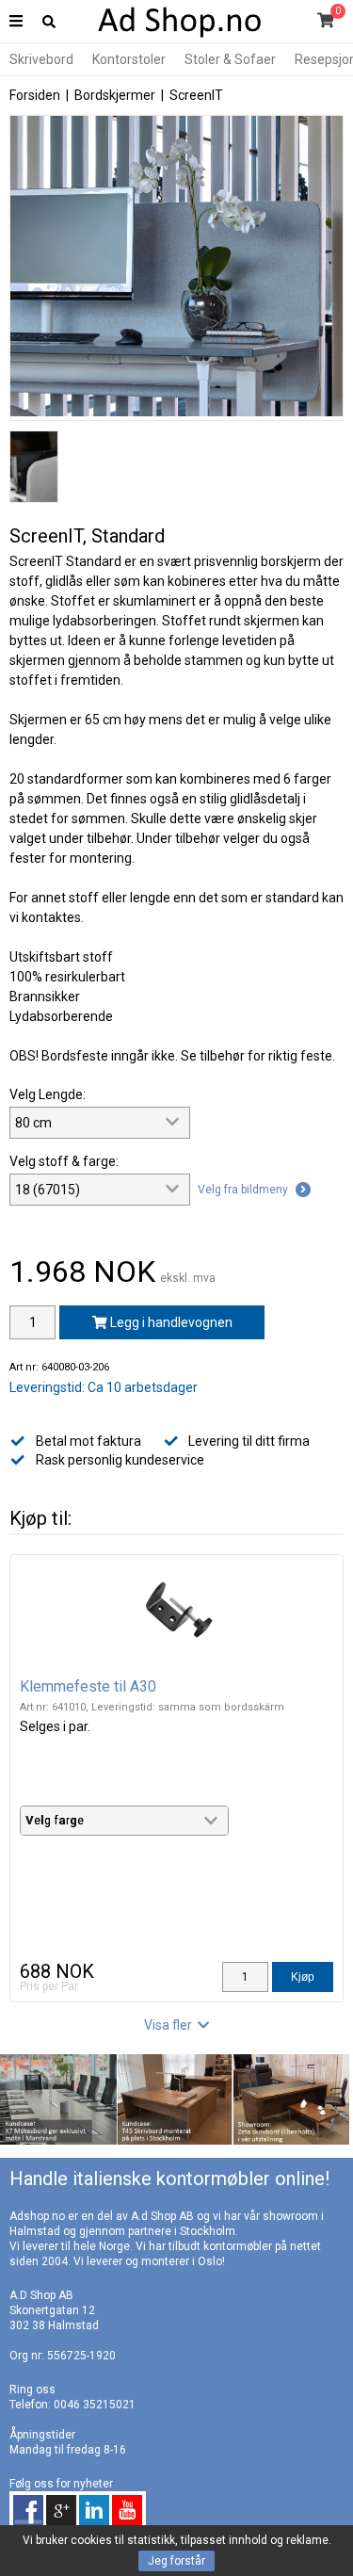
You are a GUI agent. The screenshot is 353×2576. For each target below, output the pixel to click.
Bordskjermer (115, 95)
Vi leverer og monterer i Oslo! (149, 2261)
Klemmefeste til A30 (88, 1686)
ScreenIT (196, 95)
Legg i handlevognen (170, 1322)
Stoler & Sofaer (230, 59)
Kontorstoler (129, 59)
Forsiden (35, 95)
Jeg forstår (176, 2561)
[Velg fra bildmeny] (255, 1211)
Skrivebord (41, 59)
